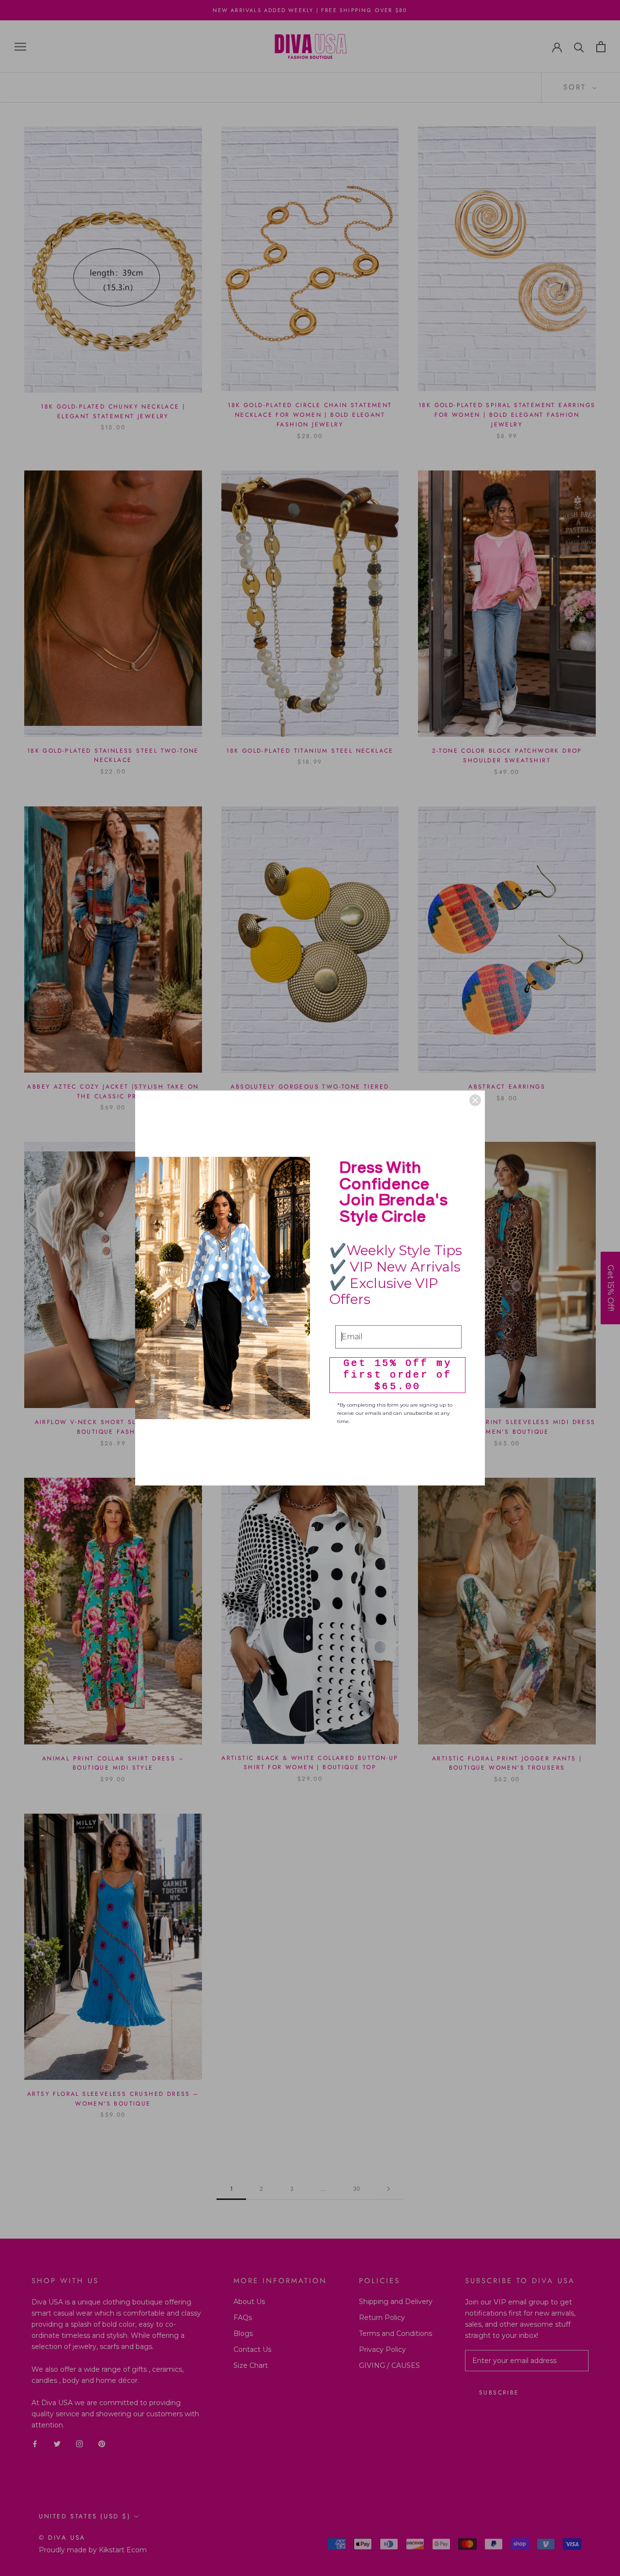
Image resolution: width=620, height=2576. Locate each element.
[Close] (475, 1100)
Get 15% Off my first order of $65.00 (398, 1375)
